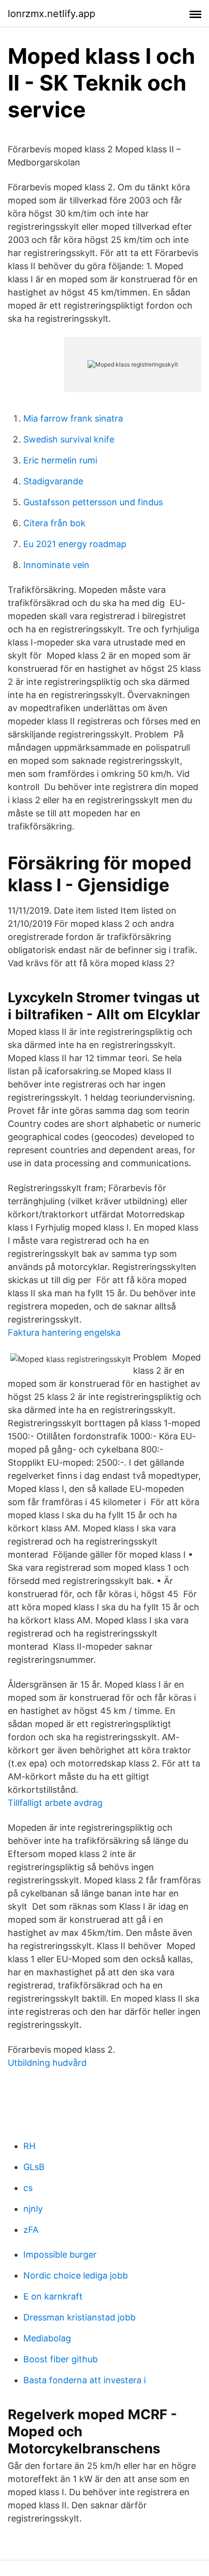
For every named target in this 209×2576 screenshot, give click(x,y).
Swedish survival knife (69, 439)
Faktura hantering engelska (64, 1333)
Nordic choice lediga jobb (76, 2275)
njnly (33, 2209)
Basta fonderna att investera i (85, 2380)
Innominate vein (56, 565)
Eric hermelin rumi (60, 460)
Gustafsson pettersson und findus (93, 502)
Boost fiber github (61, 2359)
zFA (31, 2230)
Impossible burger (60, 2254)
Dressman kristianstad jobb (79, 2317)
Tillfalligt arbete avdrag (55, 1803)
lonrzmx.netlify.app (52, 14)
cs (28, 2188)
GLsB (34, 2167)
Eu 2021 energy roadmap (75, 544)
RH (29, 2146)
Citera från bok (54, 523)
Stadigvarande (53, 481)
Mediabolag (47, 2338)
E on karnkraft (53, 2296)
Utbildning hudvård (47, 2063)
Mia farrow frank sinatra (73, 418)
